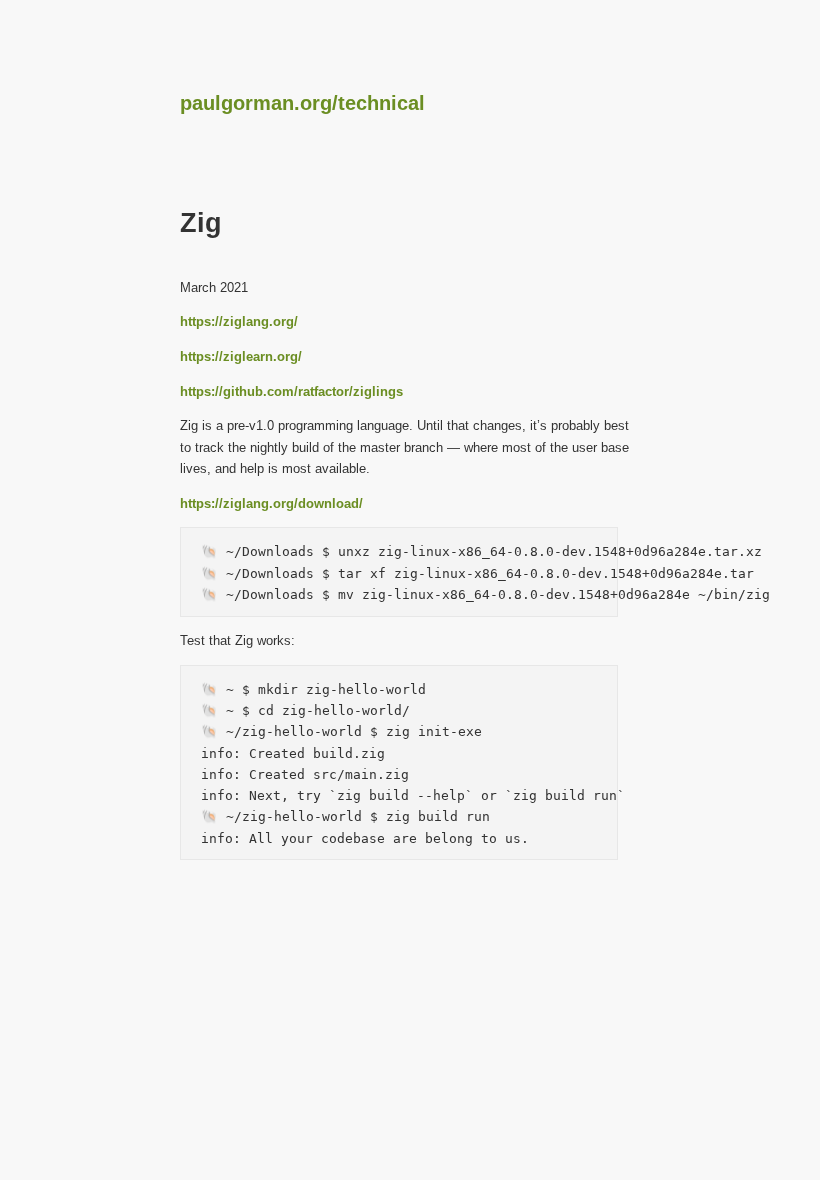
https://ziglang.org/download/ (271, 503)
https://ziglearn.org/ (241, 356)
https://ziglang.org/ (239, 321)
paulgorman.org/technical (302, 103)
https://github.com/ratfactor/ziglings (291, 391)
